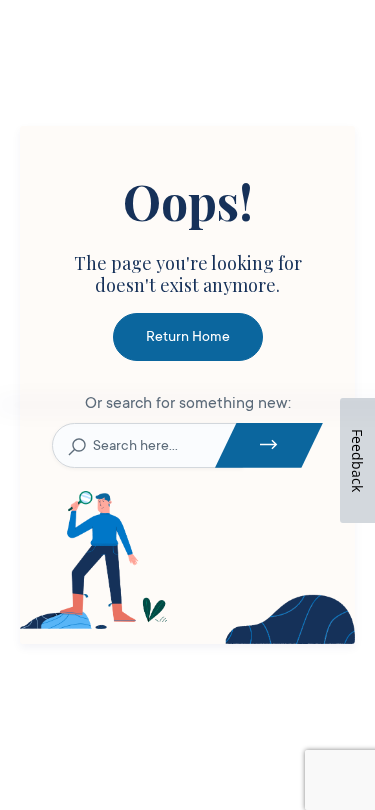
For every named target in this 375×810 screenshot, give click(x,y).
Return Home (188, 336)
